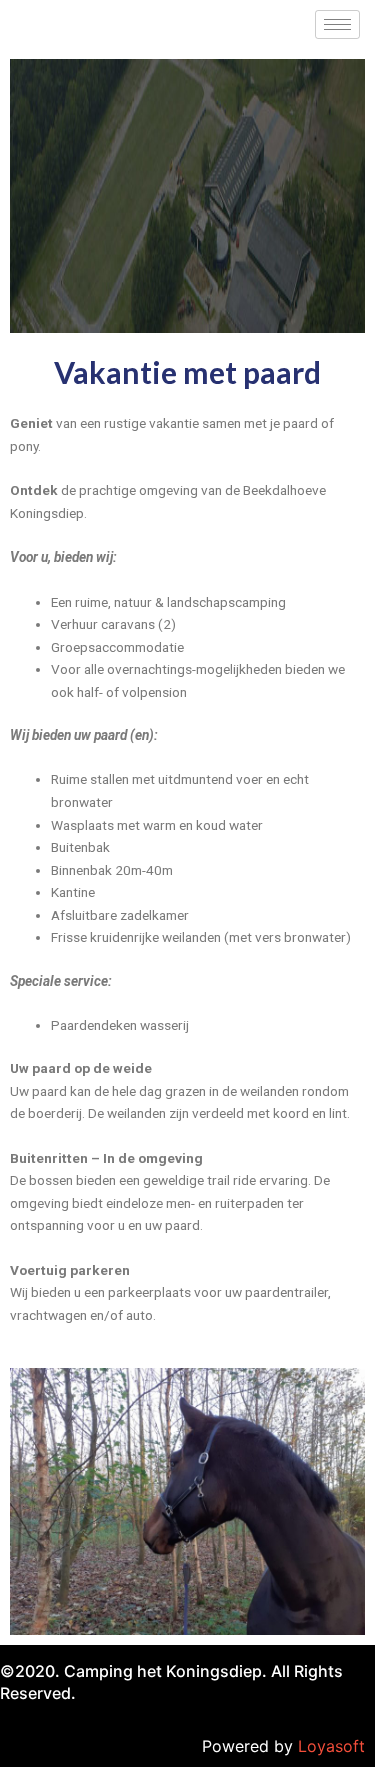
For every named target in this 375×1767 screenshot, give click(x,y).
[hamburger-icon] (337, 24)
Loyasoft (331, 1746)
